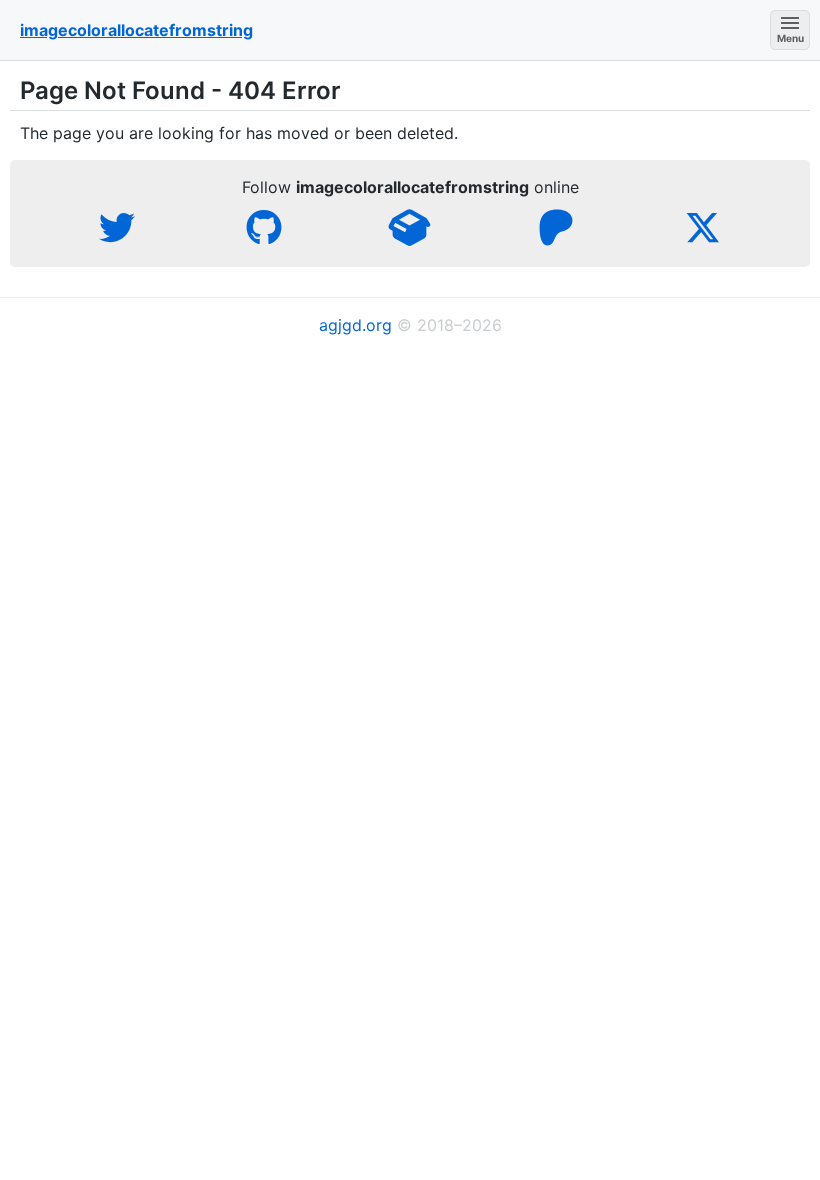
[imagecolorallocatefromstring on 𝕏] (702, 228)
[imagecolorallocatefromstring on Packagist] (410, 228)
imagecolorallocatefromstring (136, 30)
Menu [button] (790, 38)
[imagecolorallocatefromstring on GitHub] (264, 228)
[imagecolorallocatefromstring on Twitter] (117, 228)
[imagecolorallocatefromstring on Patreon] (556, 228)
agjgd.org (355, 325)
